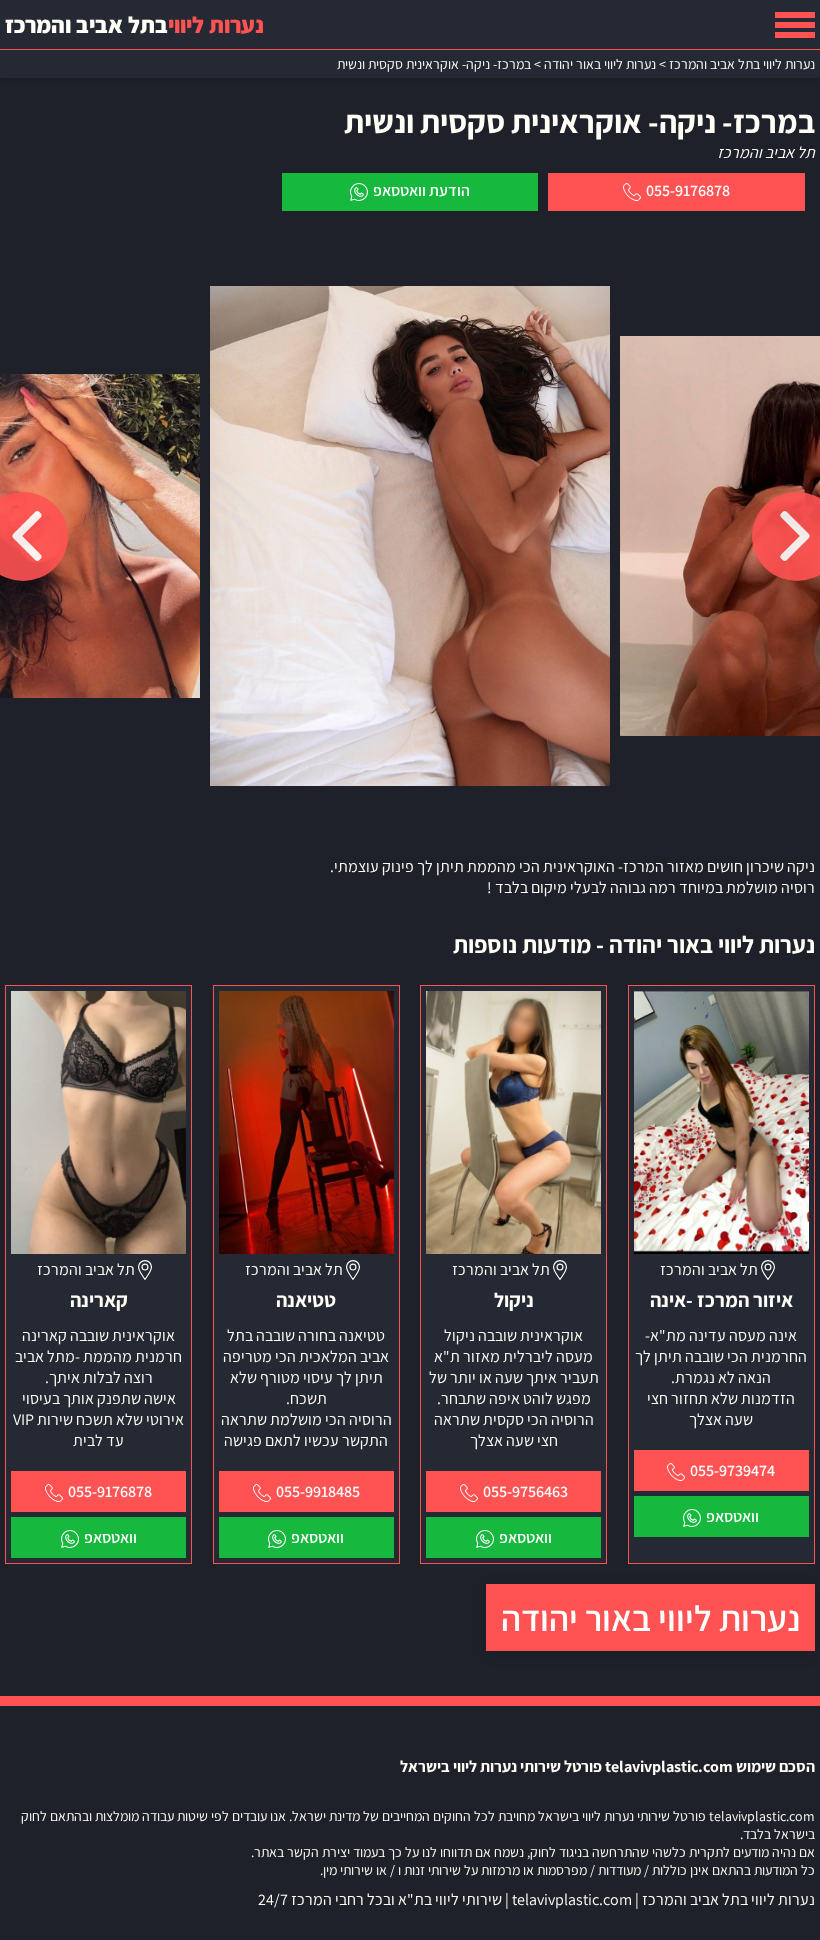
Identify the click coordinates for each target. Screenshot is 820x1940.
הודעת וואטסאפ (421, 190)
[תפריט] (795, 25)
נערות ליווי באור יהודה (650, 1617)
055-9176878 (688, 190)
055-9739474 (732, 1470)
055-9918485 (318, 1491)
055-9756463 (525, 1491)
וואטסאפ (732, 1516)
